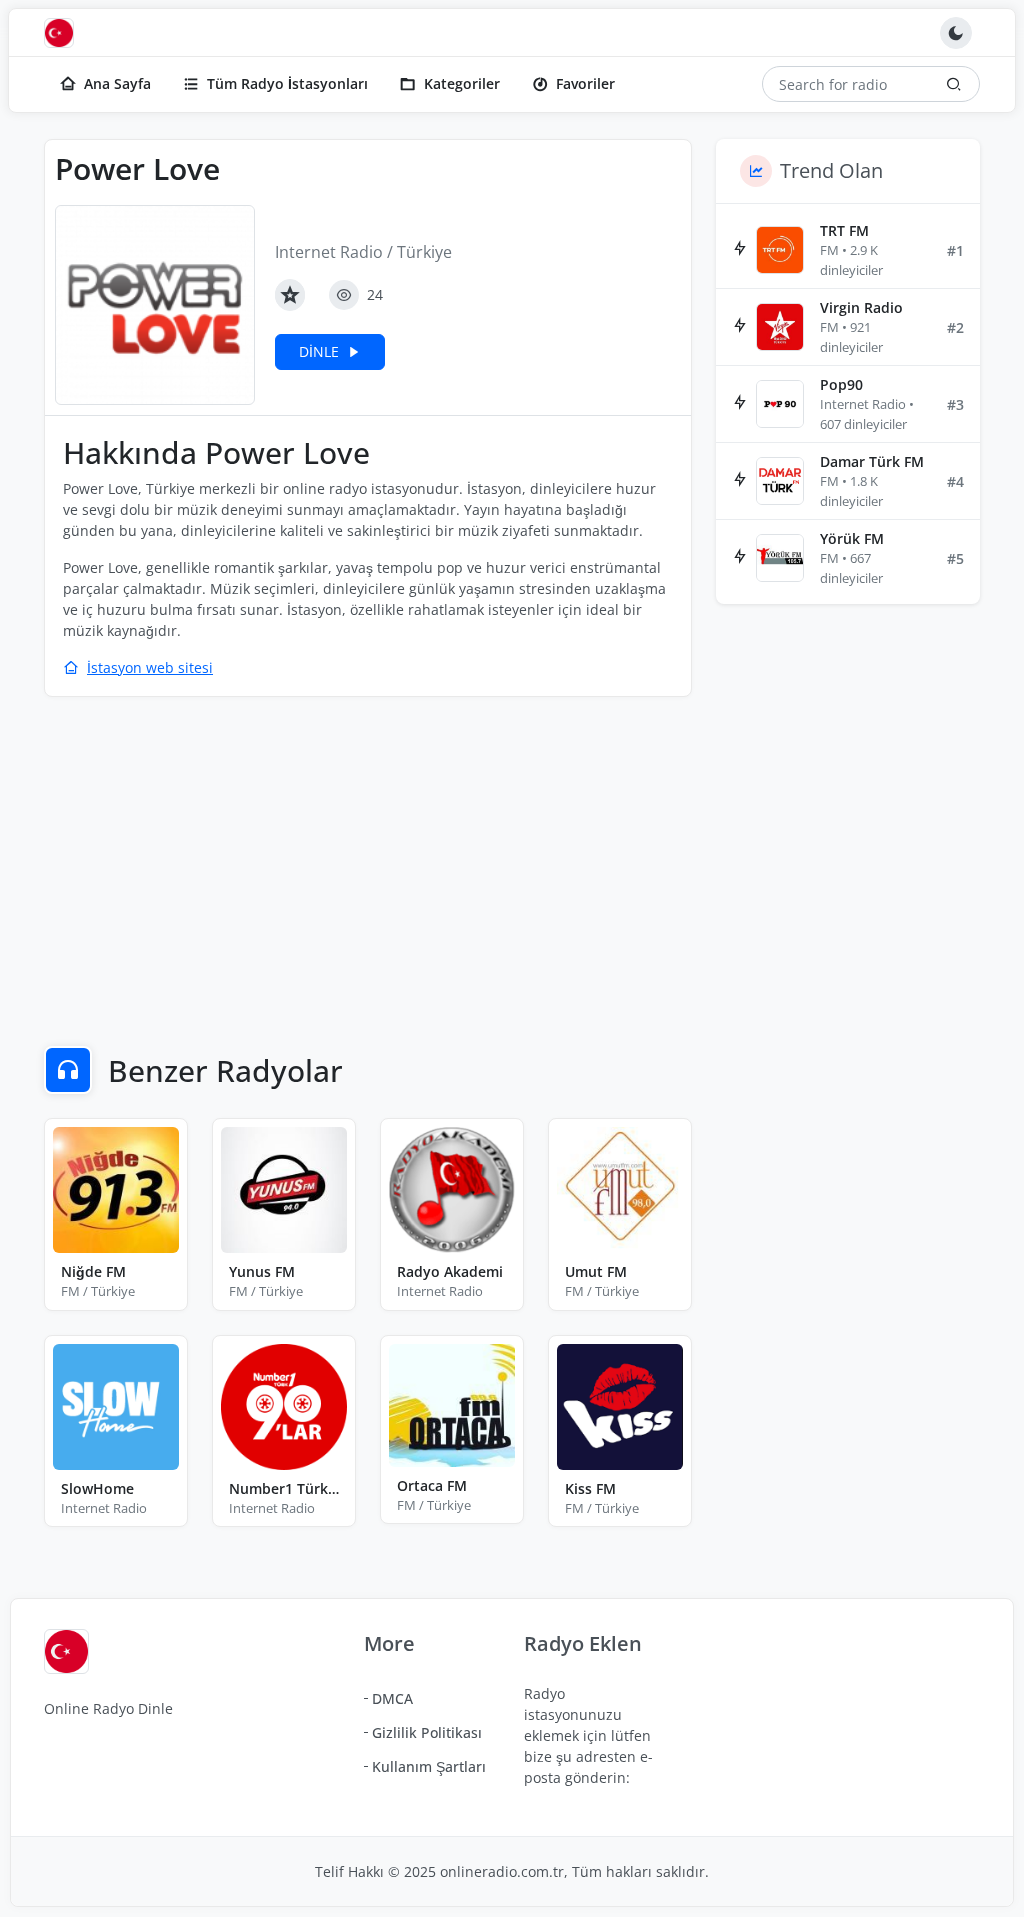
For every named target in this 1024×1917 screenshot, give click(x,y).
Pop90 (841, 384)
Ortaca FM (432, 1485)
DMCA (392, 1698)
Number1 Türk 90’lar (284, 1488)
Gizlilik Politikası (427, 1732)
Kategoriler (462, 83)
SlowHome (97, 1488)
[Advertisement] (368, 858)
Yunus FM (262, 1271)
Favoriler (585, 83)
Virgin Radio (861, 307)
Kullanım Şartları (429, 1766)
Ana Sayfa (117, 83)
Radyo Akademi (450, 1271)
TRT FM (844, 230)
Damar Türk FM (872, 461)
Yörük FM (852, 538)
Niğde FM (93, 1271)
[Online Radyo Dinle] (64, 33)
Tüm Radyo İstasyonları (287, 83)
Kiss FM (590, 1488)
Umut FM (596, 1271)
